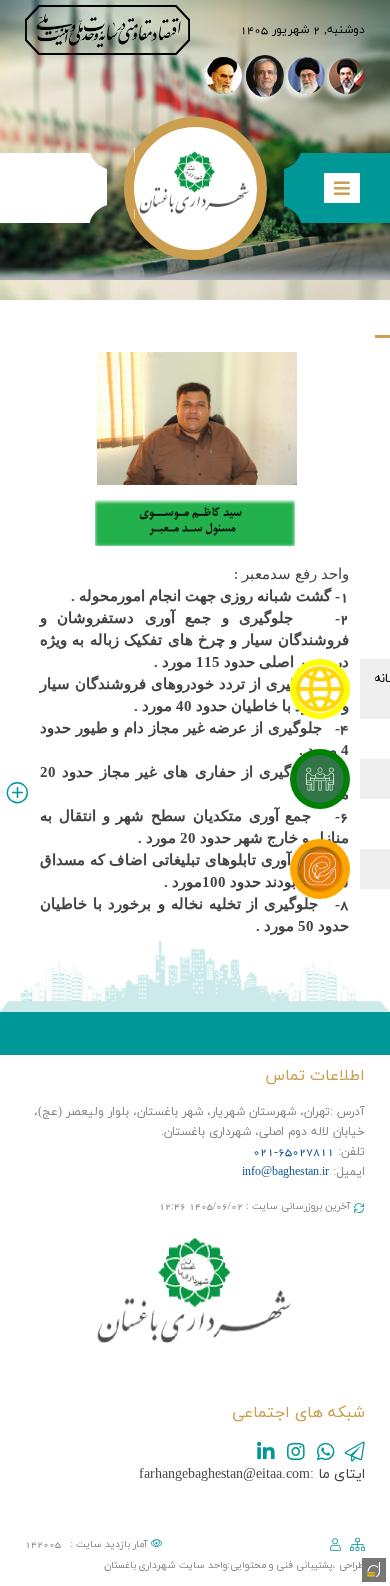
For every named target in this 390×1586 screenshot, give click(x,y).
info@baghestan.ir (285, 1172)
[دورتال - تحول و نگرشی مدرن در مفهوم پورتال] (372, 1568)
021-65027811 (293, 1152)
